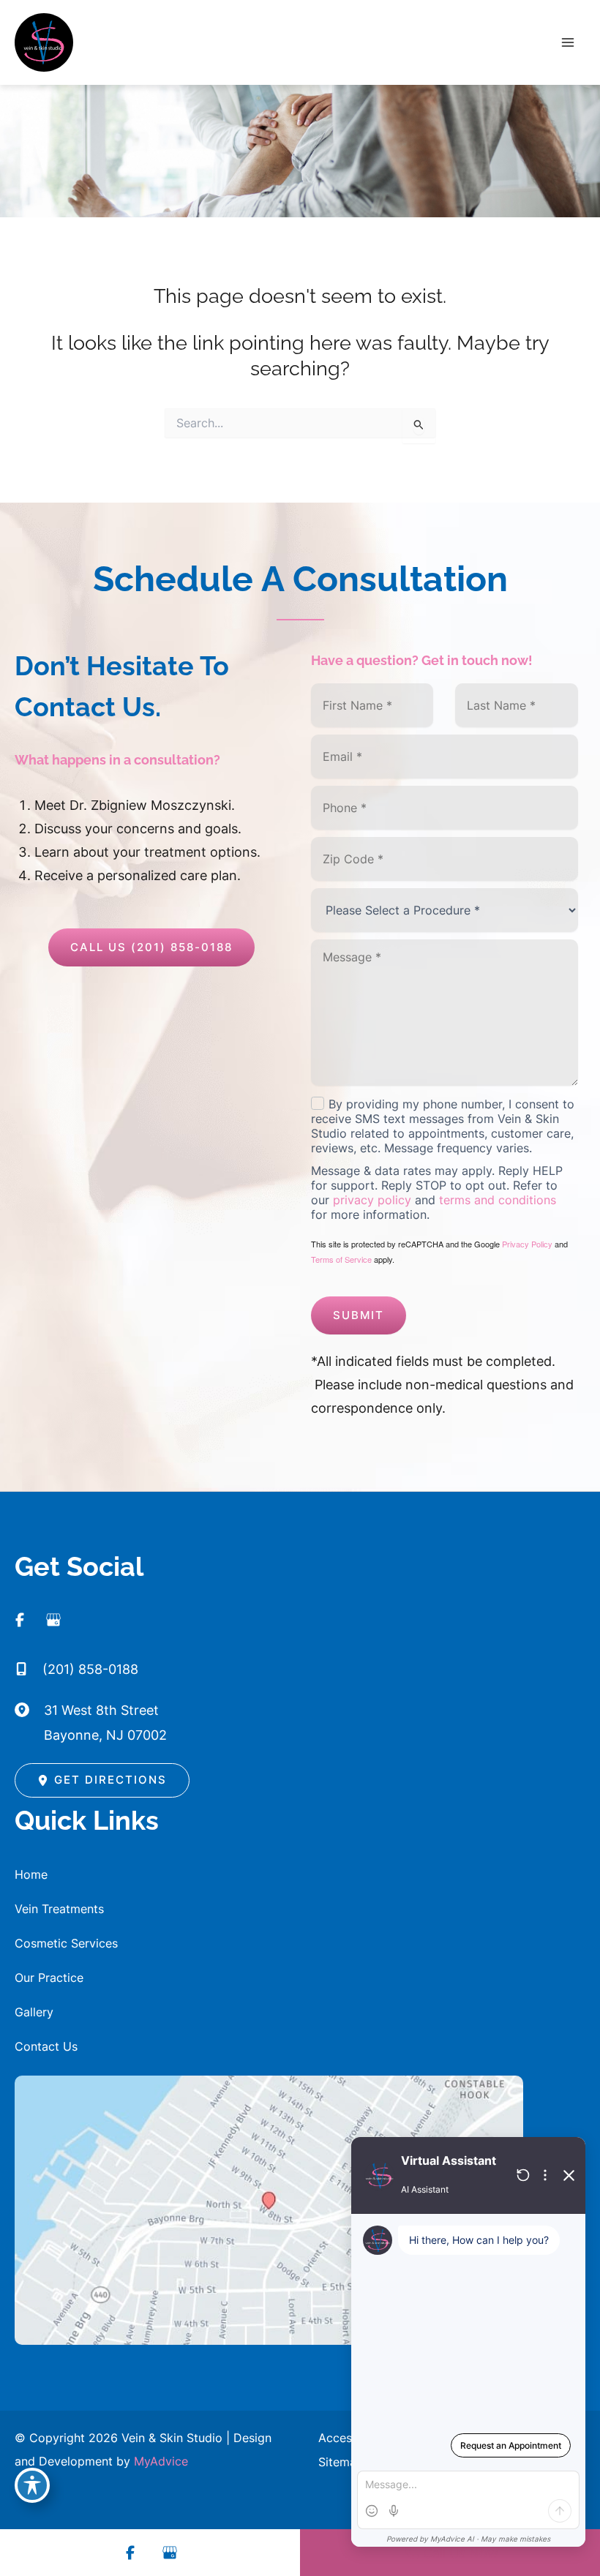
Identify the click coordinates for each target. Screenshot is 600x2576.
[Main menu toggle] (568, 43)
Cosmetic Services (66, 1943)
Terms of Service (341, 1259)
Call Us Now (461, 2553)
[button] (151, 947)
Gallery (34, 2012)
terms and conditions (498, 1200)
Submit (359, 1315)
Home (31, 1874)
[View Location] (29, 1708)
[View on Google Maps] (269, 2209)
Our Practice (49, 1978)
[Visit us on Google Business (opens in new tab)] (60, 1620)
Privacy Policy (527, 1244)
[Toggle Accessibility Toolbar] (32, 2485)
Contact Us (46, 2046)
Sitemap (341, 2462)
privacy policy (372, 1200)
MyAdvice (161, 2461)
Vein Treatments (59, 1909)
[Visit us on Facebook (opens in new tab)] (26, 1620)
